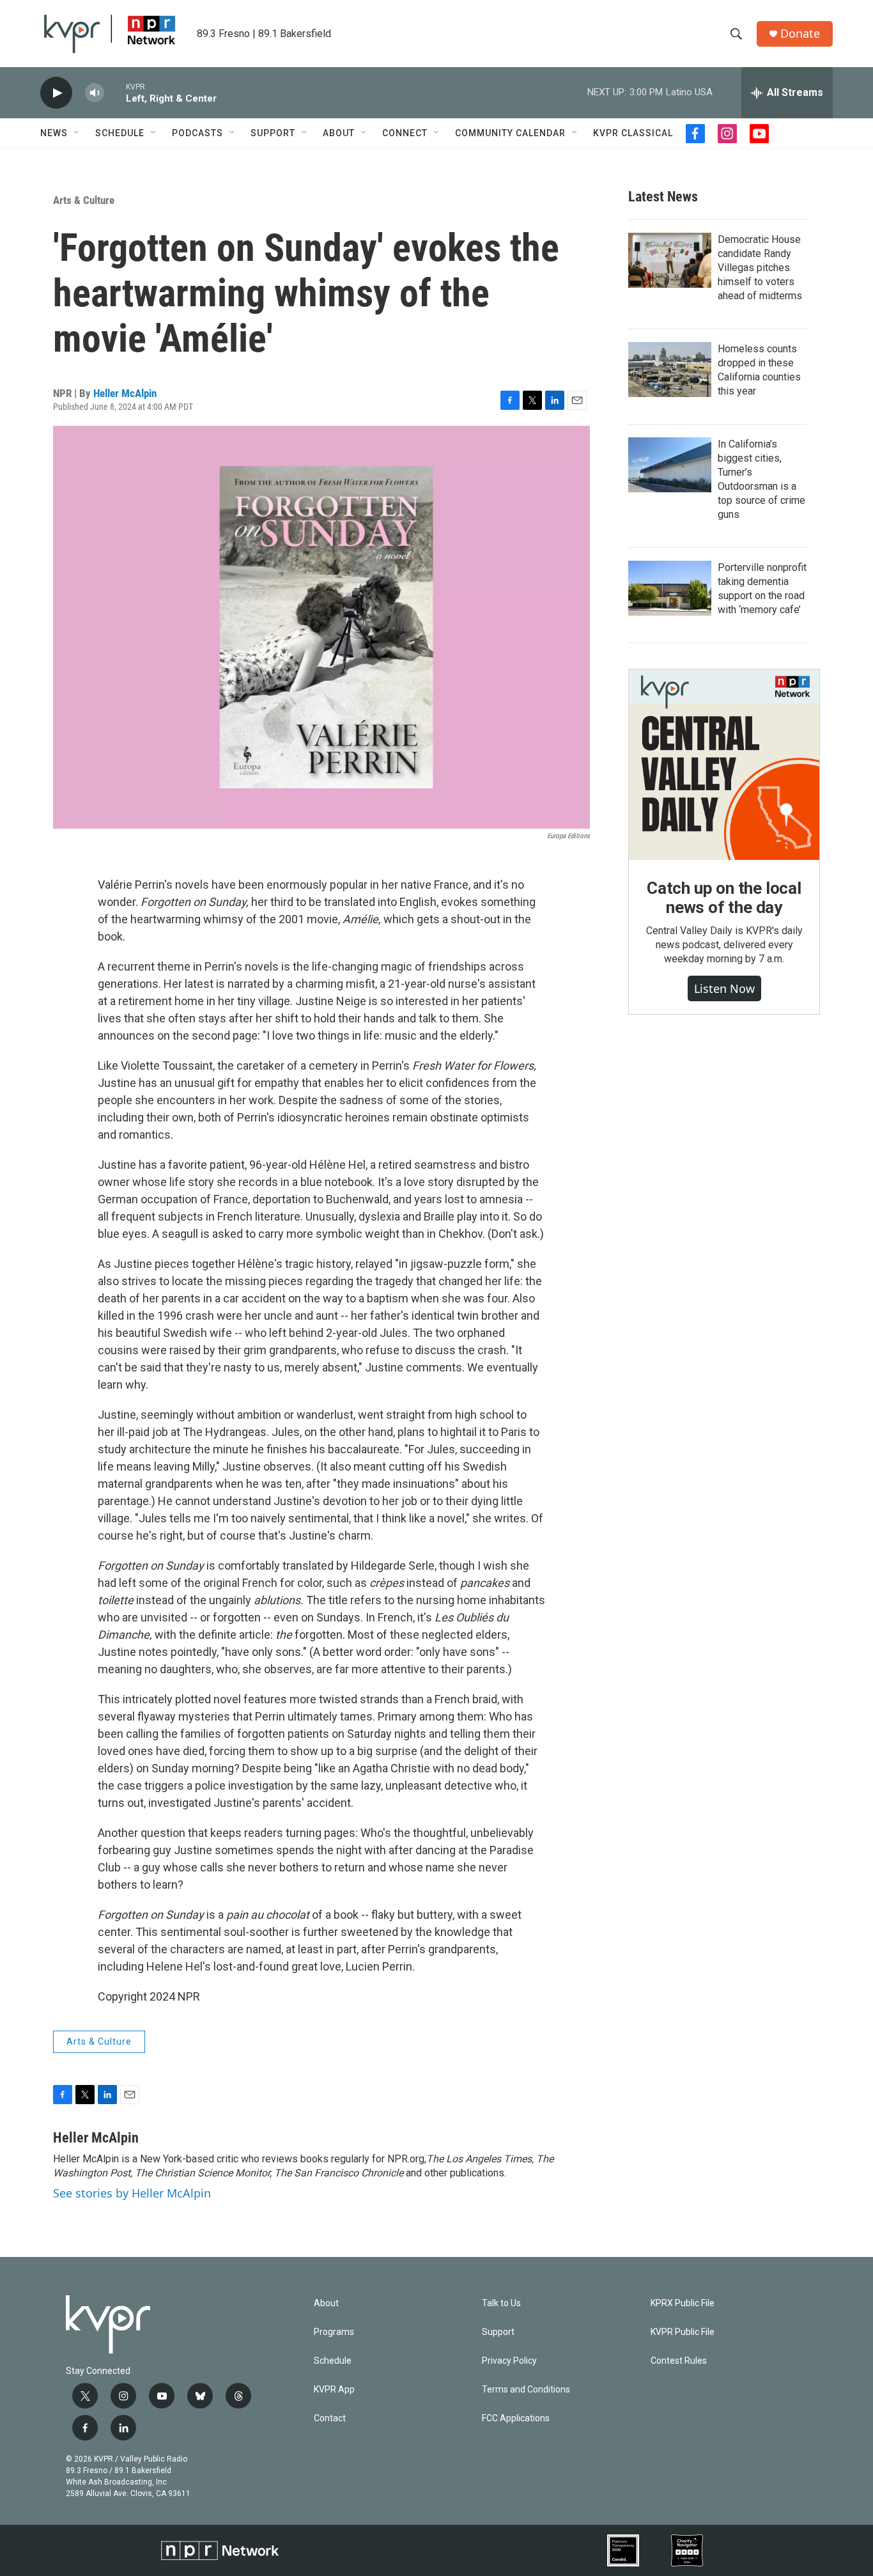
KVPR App (334, 2390)
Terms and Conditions (526, 2390)
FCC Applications (516, 2418)
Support (273, 133)
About (339, 133)
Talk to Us (501, 2303)
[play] (56, 93)
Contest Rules (679, 2361)
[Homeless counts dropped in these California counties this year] (670, 370)
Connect (405, 133)
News (54, 133)
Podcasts (197, 133)
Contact (330, 2418)
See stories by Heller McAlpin (132, 2193)
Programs (334, 2332)
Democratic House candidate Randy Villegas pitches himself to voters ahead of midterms (760, 268)
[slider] (115, 92)
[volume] (95, 93)
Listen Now (724, 988)
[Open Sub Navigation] (77, 133)
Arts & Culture (84, 200)
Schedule (120, 133)
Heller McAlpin (125, 393)
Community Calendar (510, 133)
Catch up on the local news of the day (724, 898)
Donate (800, 34)
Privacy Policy (509, 2361)
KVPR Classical (633, 133)
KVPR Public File (683, 2332)
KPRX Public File (683, 2303)
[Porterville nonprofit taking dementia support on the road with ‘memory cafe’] (670, 588)
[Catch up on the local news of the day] (724, 765)
